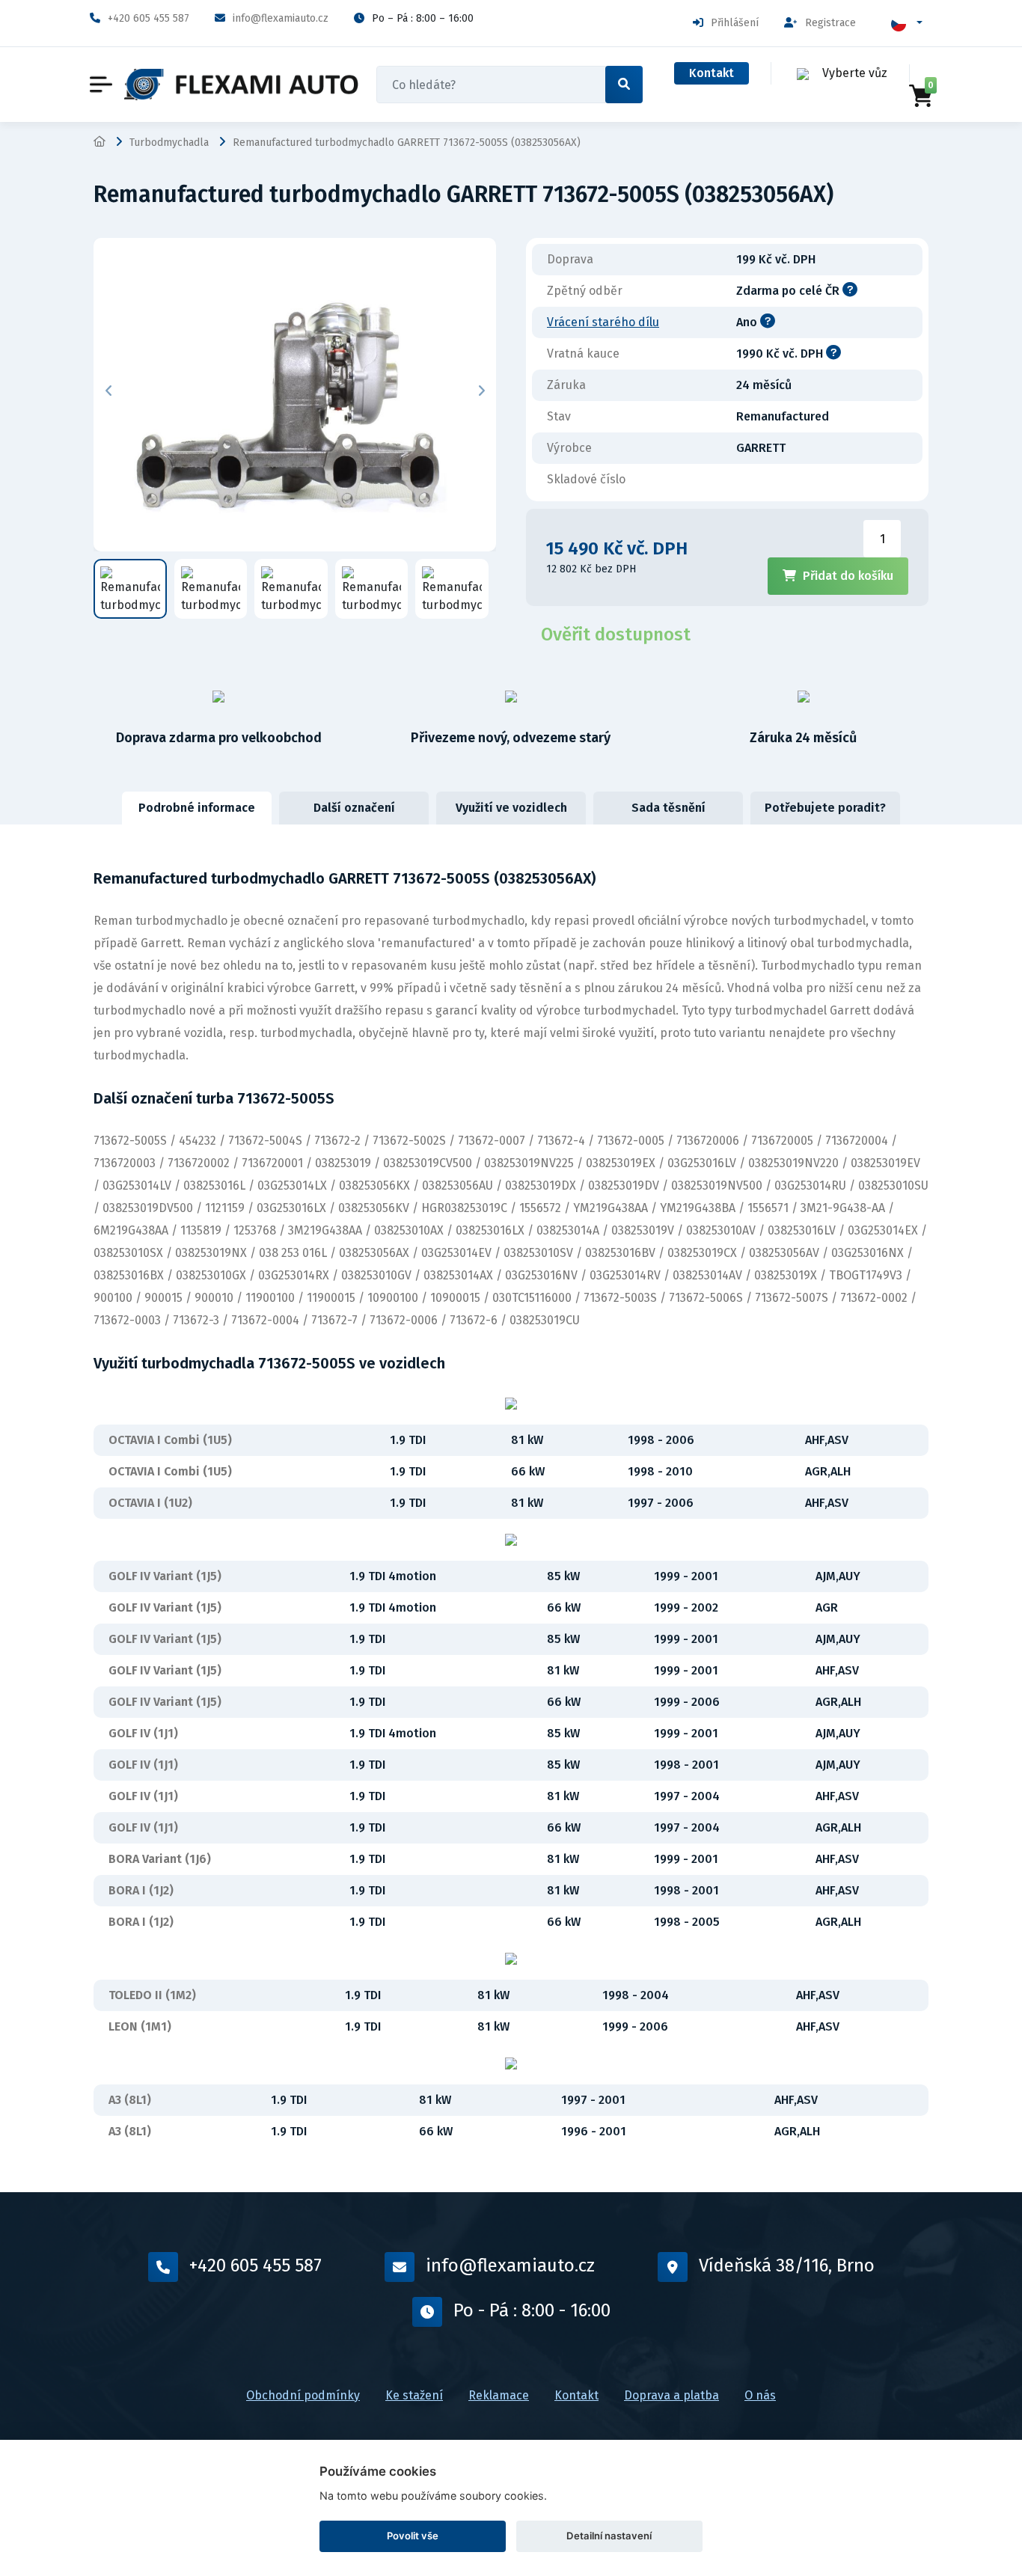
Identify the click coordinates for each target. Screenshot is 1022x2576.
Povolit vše (413, 2536)
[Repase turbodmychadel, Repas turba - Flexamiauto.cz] (242, 85)
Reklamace (499, 2395)
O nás (760, 2395)
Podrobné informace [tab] (197, 808)
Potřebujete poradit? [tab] (825, 808)
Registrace (830, 23)
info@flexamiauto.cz (281, 18)
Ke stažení (414, 2395)
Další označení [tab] (354, 808)
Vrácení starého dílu (603, 322)
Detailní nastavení (609, 2536)
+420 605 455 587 (149, 18)
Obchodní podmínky (303, 2395)
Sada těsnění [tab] (668, 808)
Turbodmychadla (169, 143)
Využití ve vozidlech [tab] (511, 808)
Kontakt (712, 73)
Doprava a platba (671, 2395)
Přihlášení (735, 23)
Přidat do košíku (848, 576)
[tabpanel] (511, 1508)
